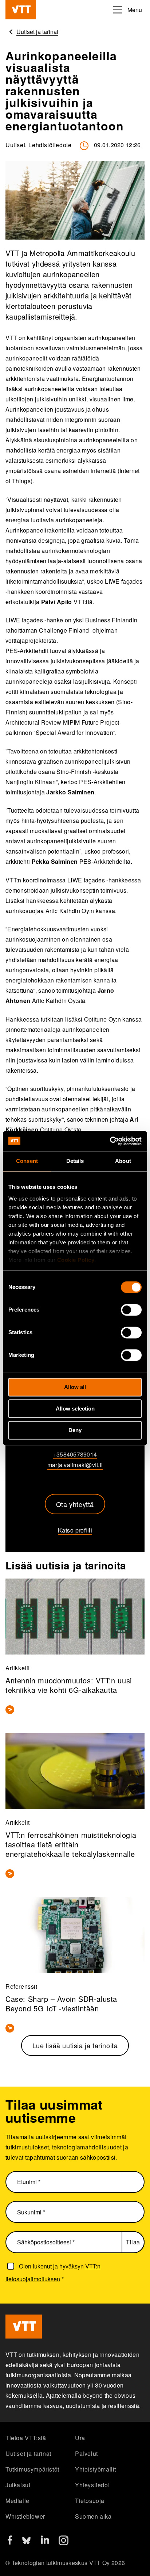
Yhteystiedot (92, 2485)
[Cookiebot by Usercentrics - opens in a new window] (110, 1141)
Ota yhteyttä (75, 1504)
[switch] (131, 1310)
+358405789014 (75, 1454)
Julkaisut (18, 2485)
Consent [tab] (27, 1161)
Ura (80, 2438)
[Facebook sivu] (10, 2542)
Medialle (17, 2501)
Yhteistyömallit (96, 2469)
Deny (75, 1430)
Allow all (75, 1387)
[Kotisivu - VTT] (21, 10)
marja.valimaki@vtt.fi (75, 1465)
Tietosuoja (90, 2501)
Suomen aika (93, 2516)
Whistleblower (25, 2516)
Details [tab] (75, 1161)
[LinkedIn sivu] (45, 2541)
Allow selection (75, 1409)
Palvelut (86, 2453)
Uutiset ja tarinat (28, 2453)
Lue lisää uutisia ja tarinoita (75, 2045)
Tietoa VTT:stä (26, 2438)
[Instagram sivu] (64, 2543)
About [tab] (123, 1161)
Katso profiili (75, 1530)
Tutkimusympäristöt (32, 2469)
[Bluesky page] (26, 2543)
